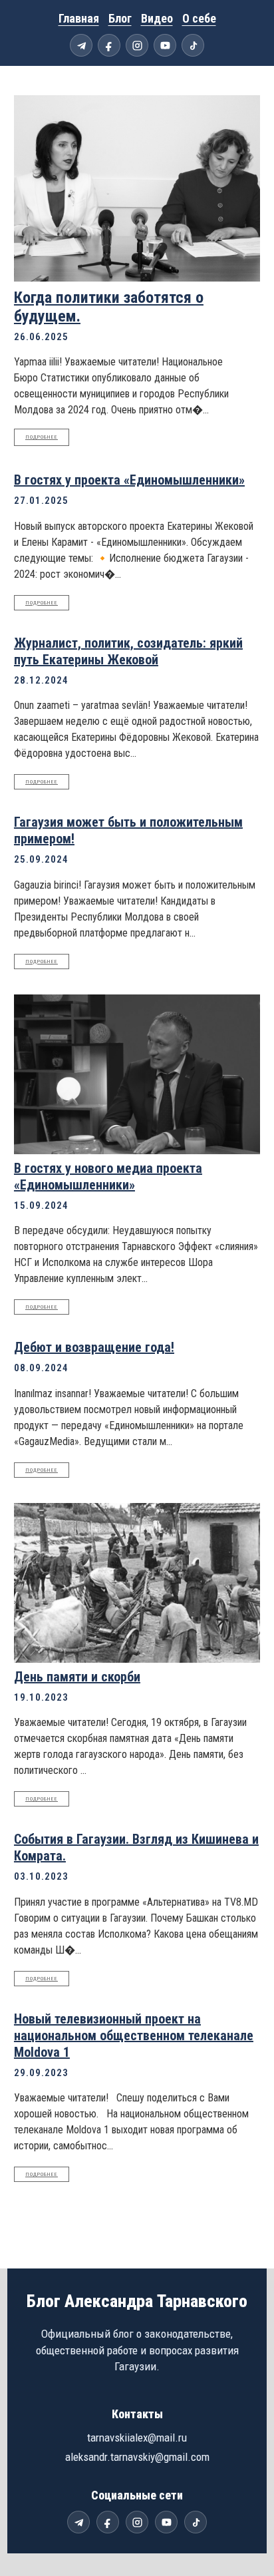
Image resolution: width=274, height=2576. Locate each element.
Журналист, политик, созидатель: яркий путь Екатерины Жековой (128, 651)
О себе (199, 18)
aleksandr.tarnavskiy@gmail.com (137, 2457)
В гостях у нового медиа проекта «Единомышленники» (108, 1177)
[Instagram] (137, 45)
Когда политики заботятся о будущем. (109, 307)
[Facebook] (109, 45)
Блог (120, 18)
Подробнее (42, 437)
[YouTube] (165, 45)
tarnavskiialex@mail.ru (137, 2438)
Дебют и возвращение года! (94, 1347)
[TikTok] (193, 45)
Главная (79, 18)
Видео (157, 18)
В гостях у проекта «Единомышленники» (129, 480)
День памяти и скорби (77, 1677)
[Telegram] (81, 45)
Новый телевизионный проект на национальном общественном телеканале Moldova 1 (134, 2036)
